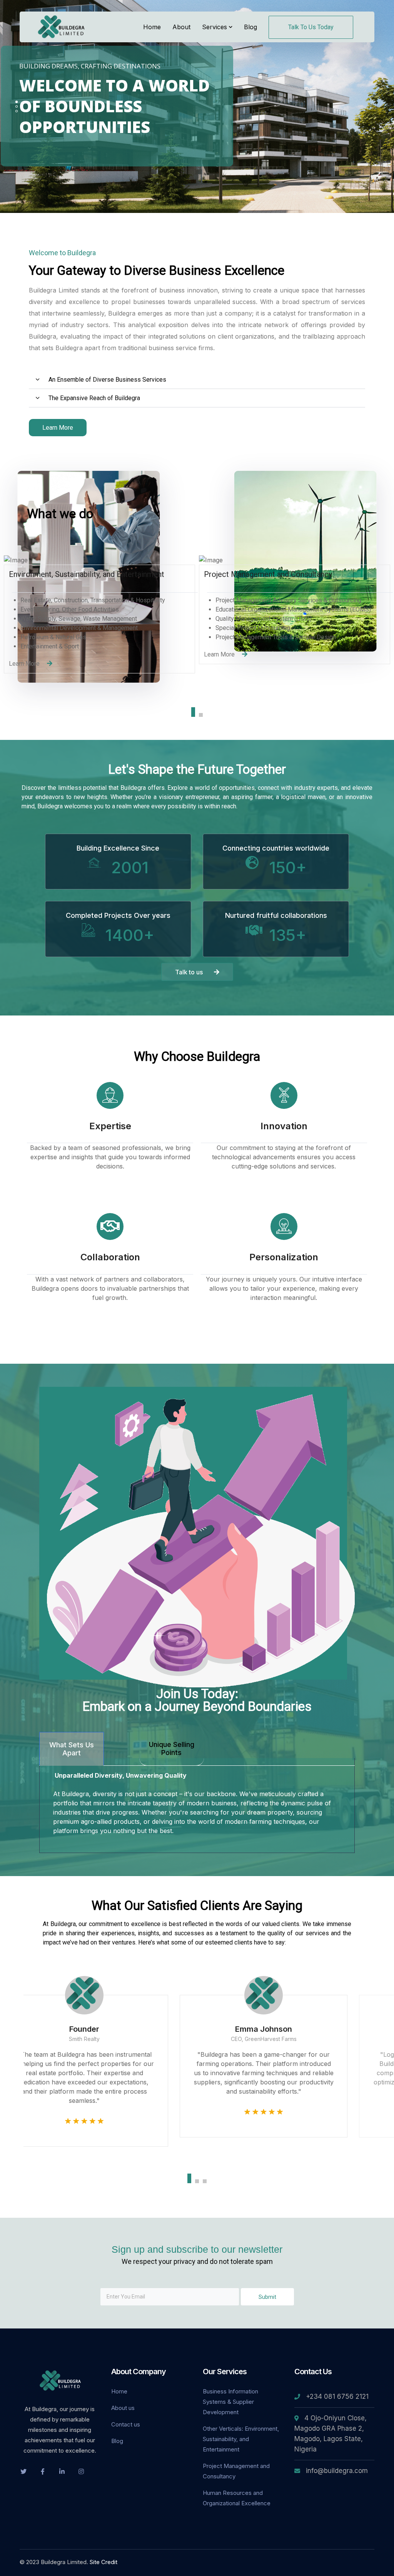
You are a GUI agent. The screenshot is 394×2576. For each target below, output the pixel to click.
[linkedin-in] (62, 2471)
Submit (267, 2297)
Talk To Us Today (311, 27)
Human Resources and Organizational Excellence (237, 2498)
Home (119, 2391)
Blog (117, 2441)
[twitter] (23, 2471)
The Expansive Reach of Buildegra (94, 398)
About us (123, 2408)
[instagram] (81, 2471)
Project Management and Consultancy (236, 2471)
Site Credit (104, 2562)
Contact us (126, 2424)
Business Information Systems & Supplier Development (230, 2402)
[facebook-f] (43, 2471)
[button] (197, 380)
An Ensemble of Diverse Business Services (107, 380)
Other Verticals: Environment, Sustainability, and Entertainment (241, 2439)
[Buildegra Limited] (62, 26)
